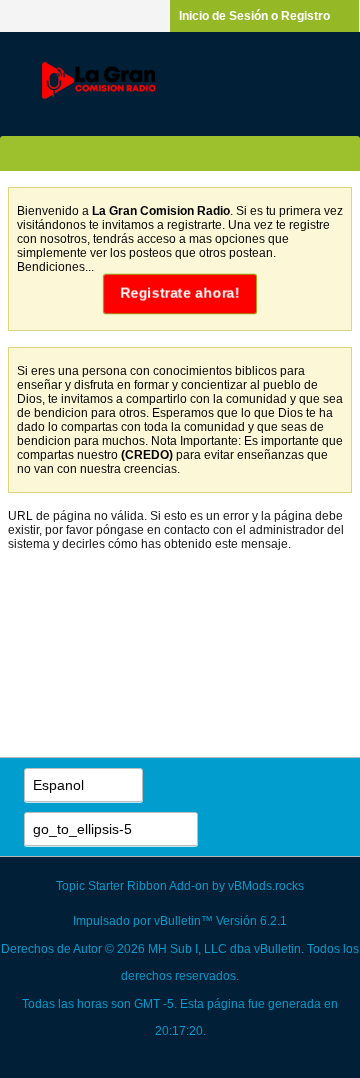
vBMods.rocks (266, 886)
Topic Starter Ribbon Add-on (132, 886)
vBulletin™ (183, 921)
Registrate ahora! (179, 293)
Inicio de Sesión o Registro (254, 16)
